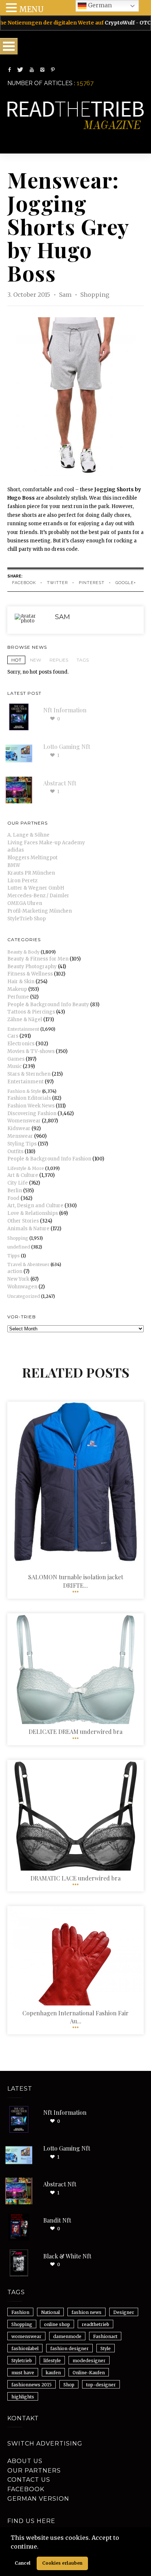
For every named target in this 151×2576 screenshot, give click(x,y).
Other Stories (23, 1221)
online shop (57, 2324)
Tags (83, 660)
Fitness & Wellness (30, 974)
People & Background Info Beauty (48, 1005)
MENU (31, 9)
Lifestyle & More (26, 1168)
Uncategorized (24, 1296)
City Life (18, 1183)
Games (16, 1059)
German (99, 5)
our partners (34, 2471)
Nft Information (65, 710)
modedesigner (89, 2361)
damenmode (67, 2336)
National (50, 2312)
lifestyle (52, 2361)
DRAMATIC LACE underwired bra (75, 1878)
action (15, 1271)
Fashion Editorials (29, 1098)
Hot (16, 660)
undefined (19, 1247)
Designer (124, 2312)
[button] (41, 2547)
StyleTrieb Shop (27, 919)
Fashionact (105, 2336)
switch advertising (45, 2444)
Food (13, 1198)
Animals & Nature (28, 1229)
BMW (14, 865)
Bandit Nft (57, 2220)
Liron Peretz (22, 881)
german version (38, 2499)
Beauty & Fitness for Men (38, 959)
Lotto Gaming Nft (67, 747)
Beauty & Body (23, 952)
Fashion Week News (31, 1106)
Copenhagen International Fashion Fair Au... (75, 2017)
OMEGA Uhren (25, 903)
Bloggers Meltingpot (32, 858)
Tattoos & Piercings (31, 1012)
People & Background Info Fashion (49, 1159)
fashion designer (69, 2348)
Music (14, 1066)
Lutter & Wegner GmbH (36, 888)
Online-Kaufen (89, 2373)
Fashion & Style (24, 1091)
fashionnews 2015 (32, 2385)
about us (25, 2461)
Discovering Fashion (32, 1113)
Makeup (17, 989)
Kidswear (19, 1128)
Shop (69, 2385)
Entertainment (23, 1029)
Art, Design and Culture (35, 1206)
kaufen (53, 2373)
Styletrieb (22, 2361)
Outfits (15, 1151)
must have (23, 2373)
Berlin (15, 1191)
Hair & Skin (21, 982)
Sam (66, 295)
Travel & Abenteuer (28, 1264)
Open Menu (9, 46)
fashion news (86, 2312)
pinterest (92, 583)
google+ (126, 583)
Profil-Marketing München (40, 911)
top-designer (101, 2385)
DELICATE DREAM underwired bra (75, 1732)
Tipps (14, 1256)
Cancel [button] (23, 2563)
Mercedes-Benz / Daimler (38, 896)
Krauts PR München (31, 873)
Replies (59, 660)
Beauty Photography (32, 967)
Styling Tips (22, 1144)
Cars (13, 1036)
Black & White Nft (67, 2256)
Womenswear (24, 1121)
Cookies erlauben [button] (62, 2563)
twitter (57, 583)
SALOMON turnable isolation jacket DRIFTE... (76, 1581)
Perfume (18, 997)
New (36, 660)
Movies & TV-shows (31, 1051)
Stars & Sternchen (29, 1074)
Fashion (20, 2312)
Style (106, 2348)
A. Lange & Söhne (28, 835)
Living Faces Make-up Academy (46, 843)
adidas (16, 850)
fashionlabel (25, 2348)
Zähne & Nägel (25, 1020)
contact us (29, 2480)
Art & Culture (23, 1175)
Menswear (20, 1136)
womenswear (26, 2336)
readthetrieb (95, 2324)
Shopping (95, 295)
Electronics (21, 1044)
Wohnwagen (22, 1287)
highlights (23, 2397)
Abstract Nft (60, 783)
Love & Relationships (33, 1213)
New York (18, 1279)
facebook (24, 583)
